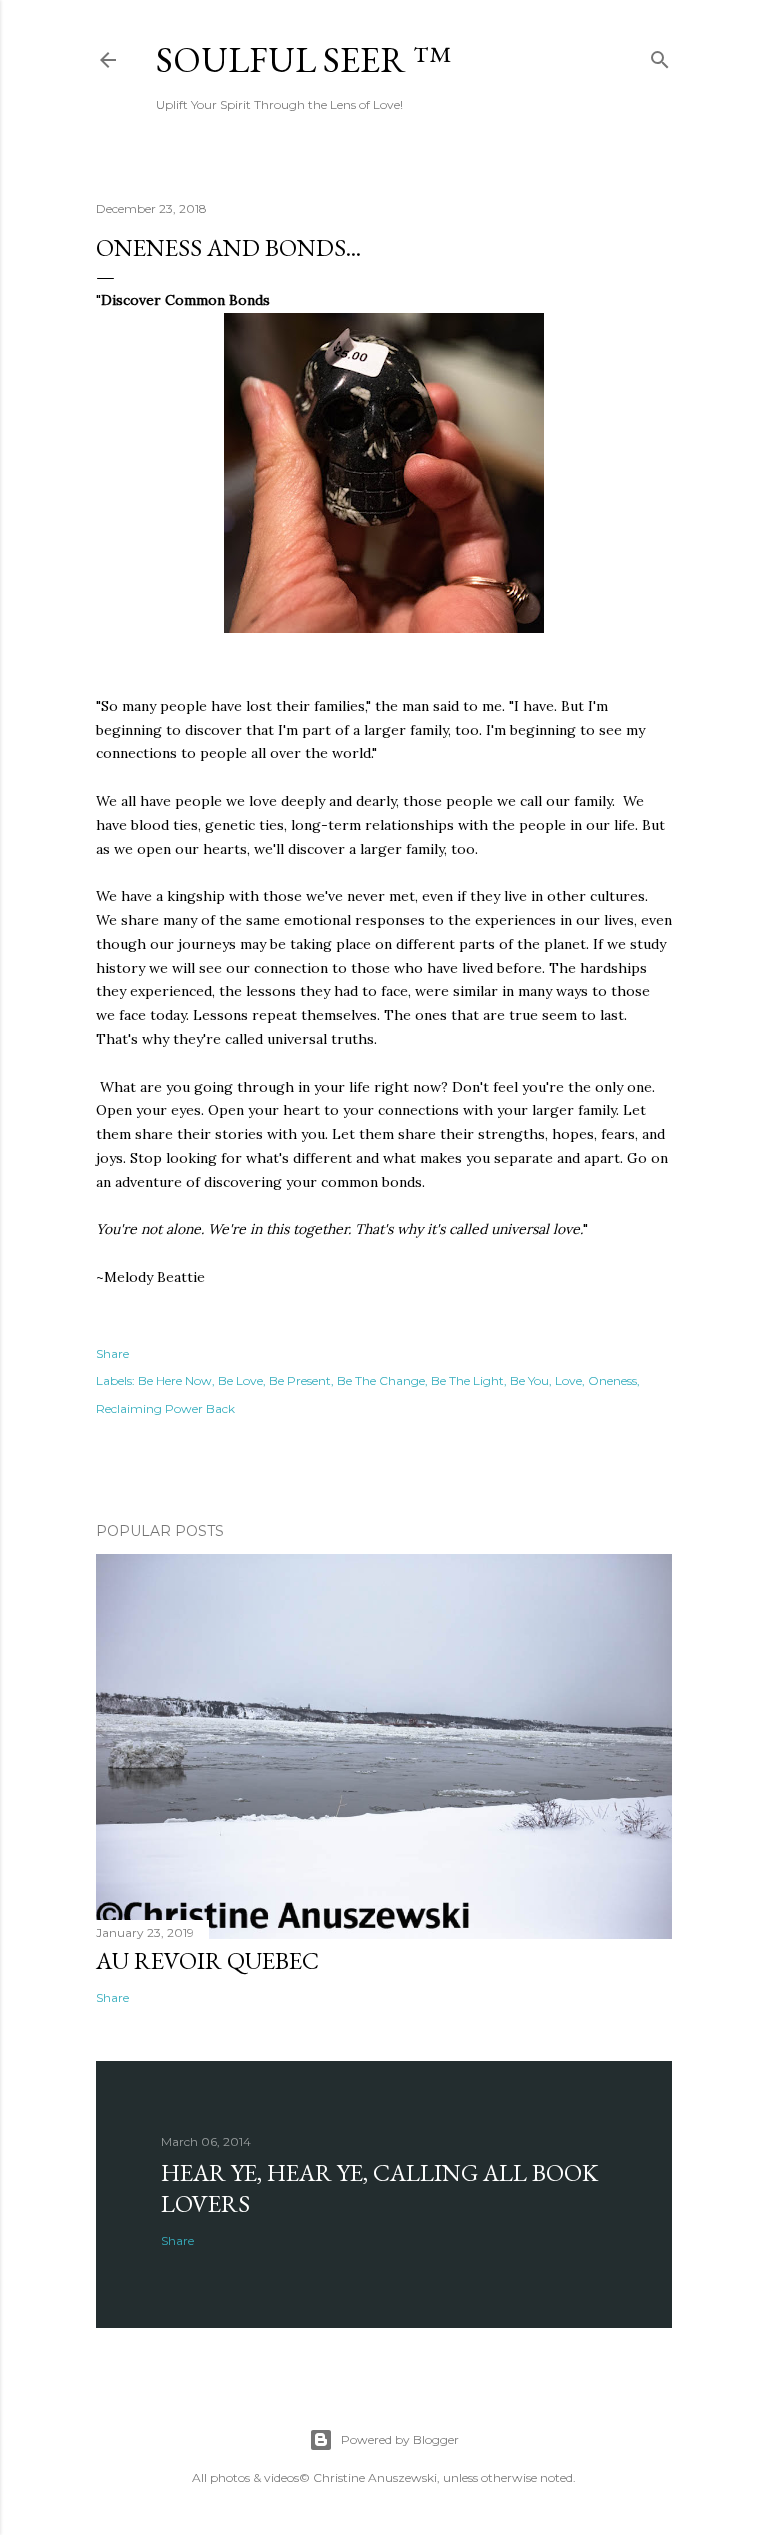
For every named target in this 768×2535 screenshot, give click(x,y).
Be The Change (381, 1380)
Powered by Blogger (400, 2439)
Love (568, 1380)
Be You (529, 1380)
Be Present (300, 1380)
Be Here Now (175, 1380)
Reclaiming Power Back (165, 1408)
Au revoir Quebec (207, 1960)
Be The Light (467, 1380)
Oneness (612, 1380)
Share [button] (112, 1353)
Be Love (240, 1380)
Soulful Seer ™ (303, 59)
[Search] (660, 55)
